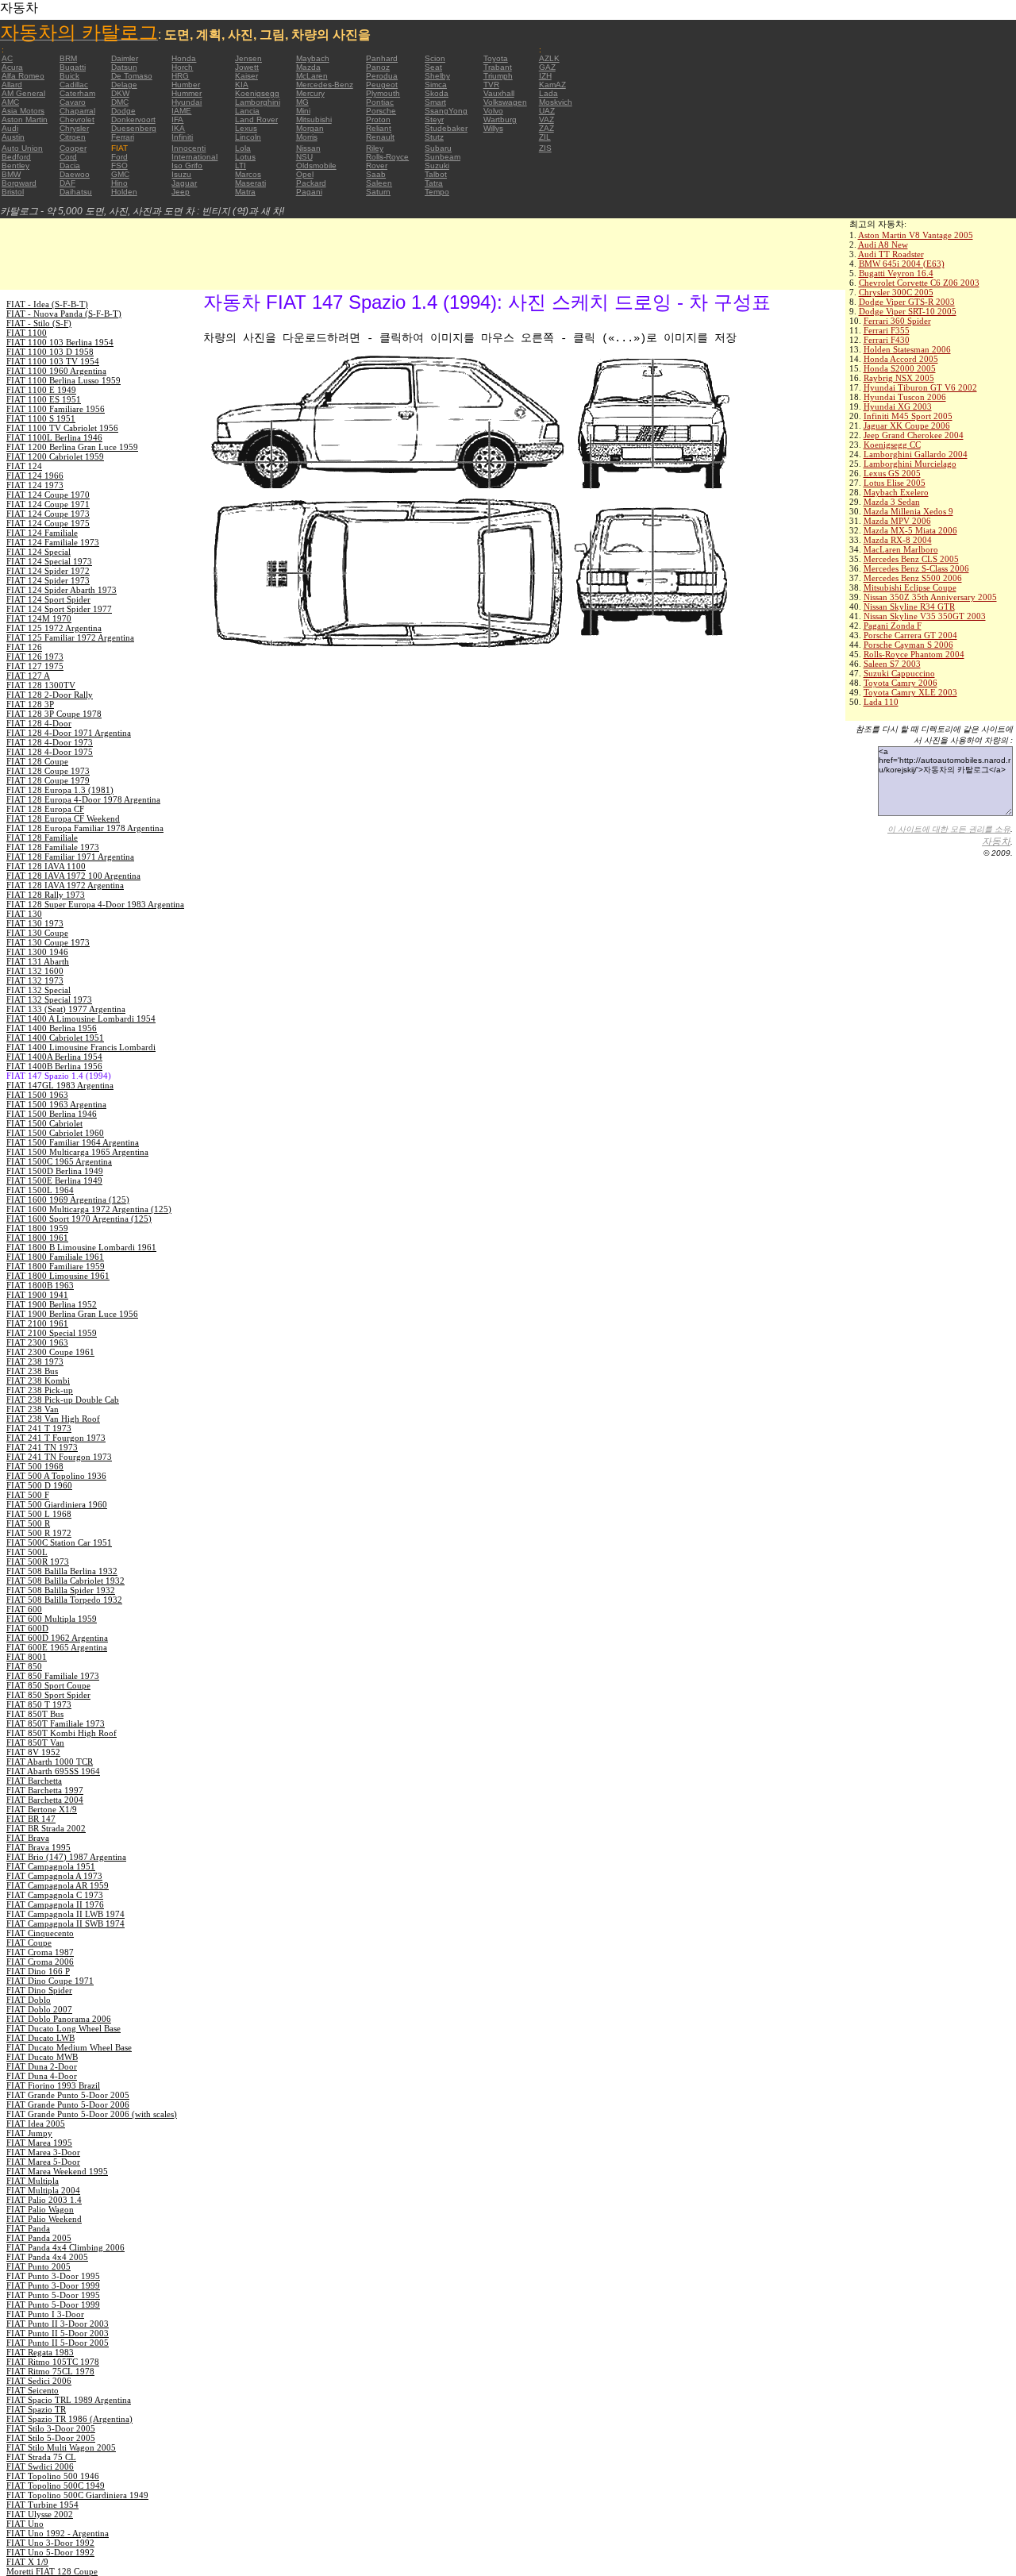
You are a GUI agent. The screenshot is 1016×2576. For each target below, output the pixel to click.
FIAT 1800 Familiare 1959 (56, 1266)
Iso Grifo (187, 166)
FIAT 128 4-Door (39, 723)
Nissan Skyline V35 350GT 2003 (925, 616)
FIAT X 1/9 (27, 2562)
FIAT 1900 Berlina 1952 (52, 1304)
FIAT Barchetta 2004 (45, 1800)
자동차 (996, 841)
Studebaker (446, 128)
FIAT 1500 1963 (37, 1095)
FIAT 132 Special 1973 (49, 999)
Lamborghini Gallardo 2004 (916, 454)
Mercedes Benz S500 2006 (913, 578)
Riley (375, 148)
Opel (305, 174)
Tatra (434, 183)
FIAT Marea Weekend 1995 (57, 2171)
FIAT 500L (27, 1552)
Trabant (498, 67)
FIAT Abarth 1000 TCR (50, 1762)
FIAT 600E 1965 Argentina (57, 1647)
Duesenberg (134, 128)
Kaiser (246, 76)
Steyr (434, 119)
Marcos (248, 174)
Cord (68, 157)
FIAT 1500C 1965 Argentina (59, 1161)
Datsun (124, 67)
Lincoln (248, 137)
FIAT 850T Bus (35, 1714)
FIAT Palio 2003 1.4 (44, 2200)
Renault (380, 137)
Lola (243, 148)
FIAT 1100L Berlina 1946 (54, 437)
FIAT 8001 (27, 1657)
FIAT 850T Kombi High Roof (62, 1733)
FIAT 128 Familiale (42, 837)
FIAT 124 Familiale (42, 533)
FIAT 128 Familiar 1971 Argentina (70, 857)
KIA (242, 85)
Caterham (77, 93)
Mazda (308, 67)
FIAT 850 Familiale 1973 (53, 1676)
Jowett (247, 67)
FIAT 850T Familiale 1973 (56, 1723)
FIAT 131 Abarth (38, 961)
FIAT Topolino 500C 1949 (56, 2486)
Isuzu (181, 174)
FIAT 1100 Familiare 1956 (56, 409)
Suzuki (437, 166)
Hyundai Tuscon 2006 (905, 397)
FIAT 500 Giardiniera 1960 (57, 1504)
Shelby (437, 76)
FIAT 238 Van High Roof (53, 1419)
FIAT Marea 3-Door (43, 2152)
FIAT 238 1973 (35, 1361)
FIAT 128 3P (30, 704)
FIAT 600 (24, 1609)
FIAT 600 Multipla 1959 (52, 1619)
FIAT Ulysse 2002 (40, 2514)
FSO (119, 166)
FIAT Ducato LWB (40, 2038)
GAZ (547, 67)
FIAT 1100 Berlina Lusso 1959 (63, 380)
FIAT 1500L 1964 (40, 1190)
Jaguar (184, 183)
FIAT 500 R (28, 1523)
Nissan (308, 148)
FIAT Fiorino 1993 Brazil (53, 2085)
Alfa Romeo (23, 76)
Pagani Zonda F (893, 626)
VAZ (546, 119)
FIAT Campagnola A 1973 (54, 1876)
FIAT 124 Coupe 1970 (48, 495)
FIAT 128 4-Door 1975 (50, 752)
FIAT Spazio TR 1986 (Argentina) (69, 2419)
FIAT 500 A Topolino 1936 (56, 1476)
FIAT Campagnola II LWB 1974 (65, 1914)
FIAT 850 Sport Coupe (48, 1685)
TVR (491, 85)
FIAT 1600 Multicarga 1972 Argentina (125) (89, 1209)
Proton (378, 119)
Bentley (15, 166)
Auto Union (22, 148)
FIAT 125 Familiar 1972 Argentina (70, 637)
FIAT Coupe (29, 1943)
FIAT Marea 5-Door (43, 2162)
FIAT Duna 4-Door (42, 2076)
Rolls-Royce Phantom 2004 (914, 654)
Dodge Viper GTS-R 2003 (907, 302)
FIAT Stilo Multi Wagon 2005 (61, 2447)
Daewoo (75, 174)
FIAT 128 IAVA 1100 (46, 866)
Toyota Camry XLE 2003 (910, 692)
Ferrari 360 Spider (897, 321)
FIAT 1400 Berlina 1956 (52, 1028)
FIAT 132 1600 (35, 971)
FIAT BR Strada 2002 (46, 1828)
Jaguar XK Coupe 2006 (907, 425)
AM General (23, 93)
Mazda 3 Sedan (892, 502)
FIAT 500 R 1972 (39, 1533)
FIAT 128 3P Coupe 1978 (54, 714)
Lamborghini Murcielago (910, 464)
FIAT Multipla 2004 (43, 2190)
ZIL (545, 137)
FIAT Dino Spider (39, 1990)
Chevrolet (77, 119)
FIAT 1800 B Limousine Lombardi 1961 (81, 1247)
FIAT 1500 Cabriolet (44, 1123)
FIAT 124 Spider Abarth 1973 (62, 590)
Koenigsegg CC (892, 445)
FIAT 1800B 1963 (40, 1285)
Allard (12, 85)
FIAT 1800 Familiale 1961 (55, 1257)
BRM (68, 58)
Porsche (381, 111)
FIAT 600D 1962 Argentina (57, 1638)
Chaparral (77, 111)
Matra (245, 192)
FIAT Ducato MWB (42, 2057)
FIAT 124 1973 (35, 485)
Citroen (73, 137)
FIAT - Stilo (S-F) (39, 323)
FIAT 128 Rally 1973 (46, 895)
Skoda (437, 93)
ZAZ (546, 128)
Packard (311, 183)
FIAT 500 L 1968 (39, 1514)
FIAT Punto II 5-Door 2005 (58, 2343)
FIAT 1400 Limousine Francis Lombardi (81, 1047)
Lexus (246, 128)
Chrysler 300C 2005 (896, 292)
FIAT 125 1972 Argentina (54, 628)
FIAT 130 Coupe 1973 (48, 942)
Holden (124, 192)
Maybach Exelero (896, 492)
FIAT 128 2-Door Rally (50, 695)
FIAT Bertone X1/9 (42, 1809)
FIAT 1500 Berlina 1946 (52, 1114)
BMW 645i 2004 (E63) (902, 264)
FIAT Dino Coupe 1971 (50, 1981)
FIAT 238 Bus (32, 1371)
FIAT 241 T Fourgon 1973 (56, 1438)
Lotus (245, 157)
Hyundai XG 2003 (898, 406)
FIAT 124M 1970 (39, 618)
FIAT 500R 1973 (38, 1561)
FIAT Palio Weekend (44, 2219)
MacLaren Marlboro (901, 549)
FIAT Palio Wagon (40, 2209)
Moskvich (556, 102)
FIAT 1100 (27, 333)
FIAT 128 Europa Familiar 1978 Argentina (85, 828)
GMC (120, 174)
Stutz (434, 137)
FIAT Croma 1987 (40, 1952)
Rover (377, 166)
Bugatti (73, 67)
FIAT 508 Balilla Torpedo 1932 (64, 1600)
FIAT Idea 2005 (36, 2124)
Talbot (436, 174)
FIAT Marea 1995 (39, 2143)
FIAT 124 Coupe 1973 (48, 514)
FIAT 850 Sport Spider (48, 1695)
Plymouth (383, 93)
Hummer (187, 93)
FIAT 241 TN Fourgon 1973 (59, 1457)
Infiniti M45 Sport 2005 (908, 416)
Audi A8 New (883, 245)
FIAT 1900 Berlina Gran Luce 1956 (72, 1314)
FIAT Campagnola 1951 (51, 1866)
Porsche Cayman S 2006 (908, 645)
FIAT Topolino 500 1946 (53, 2476)
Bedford (16, 157)
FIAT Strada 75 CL (41, 2457)
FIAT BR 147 (31, 1819)
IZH (545, 76)
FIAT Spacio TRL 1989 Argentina (69, 2400)
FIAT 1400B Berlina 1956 (54, 1066)
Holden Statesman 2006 (907, 349)
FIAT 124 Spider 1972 (48, 571)
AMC (10, 102)
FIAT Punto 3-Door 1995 (53, 2276)
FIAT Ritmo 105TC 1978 (53, 2362)
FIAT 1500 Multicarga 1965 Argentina (77, 1152)
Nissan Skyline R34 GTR (909, 606)
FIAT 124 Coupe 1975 (48, 523)
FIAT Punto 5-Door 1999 (53, 2305)
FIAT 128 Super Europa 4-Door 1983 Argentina (95, 904)
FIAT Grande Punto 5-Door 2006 (68, 2104)
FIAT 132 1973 (35, 980)
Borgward (19, 183)
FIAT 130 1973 (35, 923)
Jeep (181, 192)
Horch (182, 67)
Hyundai (187, 102)
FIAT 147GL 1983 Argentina (60, 1085)
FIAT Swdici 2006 (40, 2466)
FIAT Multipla (33, 2181)
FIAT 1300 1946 (37, 952)
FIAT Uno (25, 2524)
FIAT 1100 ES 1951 (44, 399)
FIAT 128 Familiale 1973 (53, 847)
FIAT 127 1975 (35, 666)
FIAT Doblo (29, 2000)
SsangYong (446, 111)
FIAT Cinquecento (40, 1933)
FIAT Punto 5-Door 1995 (53, 2295)
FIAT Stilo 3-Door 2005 (51, 2428)
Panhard (382, 58)
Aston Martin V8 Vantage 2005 (916, 235)
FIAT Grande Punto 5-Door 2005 (68, 2095)
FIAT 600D (27, 1628)
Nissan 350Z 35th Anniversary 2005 (930, 597)
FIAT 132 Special (38, 990)
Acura (12, 67)
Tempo (437, 192)
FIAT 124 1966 (35, 476)
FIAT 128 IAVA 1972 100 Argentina (73, 876)
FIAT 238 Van (33, 1409)
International (194, 157)
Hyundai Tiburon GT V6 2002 (920, 387)
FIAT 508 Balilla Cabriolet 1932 (65, 1581)
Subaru (438, 148)
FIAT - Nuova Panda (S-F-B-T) (64, 314)
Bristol (13, 192)
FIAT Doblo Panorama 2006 (59, 2019)
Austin (13, 137)
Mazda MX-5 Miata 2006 (910, 530)
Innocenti (189, 148)
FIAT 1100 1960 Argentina (56, 371)
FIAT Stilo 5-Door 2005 (51, 2438)
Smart (435, 102)
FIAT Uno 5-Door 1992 (50, 2552)
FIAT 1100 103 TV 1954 (53, 361)
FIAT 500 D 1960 (39, 1485)
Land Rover (256, 119)
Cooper (73, 148)
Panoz (378, 67)
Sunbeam (443, 157)
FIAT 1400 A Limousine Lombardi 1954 (81, 1018)
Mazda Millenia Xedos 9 (908, 511)
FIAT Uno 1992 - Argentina (58, 2533)
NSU (304, 157)
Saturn (378, 192)
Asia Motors (23, 111)
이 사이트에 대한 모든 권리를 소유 (949, 829)
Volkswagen (505, 102)
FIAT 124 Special (38, 552)
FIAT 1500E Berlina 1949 (54, 1180)
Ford (119, 157)
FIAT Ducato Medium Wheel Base (69, 2047)
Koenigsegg (257, 93)
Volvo (493, 111)
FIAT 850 (24, 1666)
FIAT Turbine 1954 (42, 2505)
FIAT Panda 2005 (39, 2238)
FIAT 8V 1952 (33, 1752)
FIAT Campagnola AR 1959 (58, 1885)
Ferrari (123, 137)
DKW (120, 93)
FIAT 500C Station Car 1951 (59, 1542)
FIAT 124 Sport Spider (48, 599)
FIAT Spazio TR (36, 2409)
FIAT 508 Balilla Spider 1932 (61, 1590)
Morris (307, 137)
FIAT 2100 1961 (37, 1323)
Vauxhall (499, 93)
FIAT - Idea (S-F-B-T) (47, 304)
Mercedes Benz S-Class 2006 (916, 568)
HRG (180, 76)
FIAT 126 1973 (35, 657)
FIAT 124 (24, 466)
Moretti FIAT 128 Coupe (52, 2571)
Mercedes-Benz (325, 85)
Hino (119, 183)
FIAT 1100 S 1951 (41, 418)
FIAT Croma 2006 (40, 1962)
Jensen (248, 58)
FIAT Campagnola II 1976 (55, 1904)
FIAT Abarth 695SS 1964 (53, 1771)
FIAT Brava (28, 1838)
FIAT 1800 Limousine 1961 (58, 1276)
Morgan (310, 128)
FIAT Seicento (33, 2390)
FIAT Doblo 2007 (39, 2009)
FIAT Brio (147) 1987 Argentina (66, 1857)
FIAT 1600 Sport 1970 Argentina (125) (79, 1219)
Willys (493, 128)
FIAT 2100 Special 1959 (52, 1333)
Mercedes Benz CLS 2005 (911, 559)
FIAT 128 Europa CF (45, 809)
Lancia (247, 111)
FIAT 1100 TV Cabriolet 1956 (62, 428)
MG (302, 102)
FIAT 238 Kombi (38, 1380)
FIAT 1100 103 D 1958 (50, 352)
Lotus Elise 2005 (895, 483)
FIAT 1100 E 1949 (41, 390)
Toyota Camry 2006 (901, 683)
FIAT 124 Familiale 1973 (53, 542)
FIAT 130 (24, 914)
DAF (67, 183)
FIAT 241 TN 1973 (42, 1447)
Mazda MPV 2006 (897, 521)
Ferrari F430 (887, 340)
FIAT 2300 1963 (37, 1342)
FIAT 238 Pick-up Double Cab (63, 1400)
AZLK (549, 58)
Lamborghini (258, 102)
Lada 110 (881, 702)
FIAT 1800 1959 (37, 1228)
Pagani (309, 192)
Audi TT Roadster (891, 254)
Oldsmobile (316, 166)
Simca (436, 85)
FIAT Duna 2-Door (42, 2066)
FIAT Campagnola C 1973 (55, 1895)
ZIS (545, 148)
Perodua (382, 76)
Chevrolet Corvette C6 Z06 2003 (919, 283)
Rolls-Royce (387, 157)
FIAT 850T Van (35, 1742)
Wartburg (500, 119)
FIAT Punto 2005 (38, 2266)
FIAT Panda (28, 2228)
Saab (376, 174)
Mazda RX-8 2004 (898, 540)
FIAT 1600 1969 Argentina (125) (68, 1199)
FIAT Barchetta (34, 1781)
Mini (303, 111)
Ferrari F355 (887, 330)
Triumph (498, 76)
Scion (435, 58)
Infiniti (182, 137)
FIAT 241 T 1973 (39, 1428)
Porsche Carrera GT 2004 (910, 635)
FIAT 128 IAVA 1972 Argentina (65, 885)
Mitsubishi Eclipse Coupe (910, 587)
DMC (120, 102)
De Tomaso (132, 76)
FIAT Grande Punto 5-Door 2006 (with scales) (92, 2114)
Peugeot (382, 85)
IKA (178, 128)
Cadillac (74, 85)
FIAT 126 (24, 647)
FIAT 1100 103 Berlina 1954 (60, 342)
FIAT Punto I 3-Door (45, 2314)
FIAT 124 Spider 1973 (48, 580)
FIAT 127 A (28, 676)
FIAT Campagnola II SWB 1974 (65, 1923)
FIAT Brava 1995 (38, 1847)
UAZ (547, 111)
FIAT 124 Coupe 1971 (48, 504)
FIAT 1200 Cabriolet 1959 (55, 456)
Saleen (379, 183)
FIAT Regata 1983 (40, 2352)
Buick (69, 76)
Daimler (125, 58)
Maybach (313, 58)
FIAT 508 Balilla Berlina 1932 (62, 1571)
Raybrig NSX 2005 (899, 378)
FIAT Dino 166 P (38, 1971)
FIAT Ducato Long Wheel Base (63, 2028)
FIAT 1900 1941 (37, 1295)
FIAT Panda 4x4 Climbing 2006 (65, 2247)
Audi (10, 128)
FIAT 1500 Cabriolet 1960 (55, 1133)
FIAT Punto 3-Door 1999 (53, 2285)
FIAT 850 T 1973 (39, 1704)
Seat (433, 67)
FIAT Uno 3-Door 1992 (50, 2543)
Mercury (310, 93)
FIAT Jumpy (29, 2133)
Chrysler (74, 128)
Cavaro (73, 102)
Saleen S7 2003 (892, 664)
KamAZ (552, 85)
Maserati (250, 183)
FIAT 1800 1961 (37, 1238)
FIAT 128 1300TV (41, 685)
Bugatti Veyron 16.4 (896, 273)
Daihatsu (76, 192)
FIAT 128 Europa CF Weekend (63, 818)
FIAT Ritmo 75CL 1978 (50, 2371)
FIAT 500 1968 (35, 1466)
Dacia (70, 166)
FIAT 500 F (28, 1495)
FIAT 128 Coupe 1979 (48, 780)
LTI (241, 166)
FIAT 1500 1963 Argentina (56, 1104)
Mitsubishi (314, 119)
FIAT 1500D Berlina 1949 (55, 1171)
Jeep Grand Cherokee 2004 (914, 435)
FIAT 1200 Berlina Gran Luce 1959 (72, 447)
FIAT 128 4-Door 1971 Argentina (69, 733)
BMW (11, 174)
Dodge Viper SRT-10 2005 (908, 311)
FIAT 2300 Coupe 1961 (50, 1352)
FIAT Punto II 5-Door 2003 (58, 2333)
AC (7, 58)
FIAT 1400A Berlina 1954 (54, 1057)
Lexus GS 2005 (892, 473)
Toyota (496, 58)
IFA (177, 119)
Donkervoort (133, 119)
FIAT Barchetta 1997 (45, 1790)
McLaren (312, 76)
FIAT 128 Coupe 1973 (48, 771)
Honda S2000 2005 (900, 368)
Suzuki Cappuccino (899, 673)
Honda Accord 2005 (901, 359)
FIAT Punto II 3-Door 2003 (58, 2324)
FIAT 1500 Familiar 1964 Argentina (73, 1142)
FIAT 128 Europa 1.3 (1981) (60, 790)
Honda (184, 58)
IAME (181, 111)
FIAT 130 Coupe (37, 933)
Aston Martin (25, 119)
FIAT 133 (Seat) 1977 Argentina (66, 1009)
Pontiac (380, 102)
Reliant (379, 128)
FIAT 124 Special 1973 (49, 561)
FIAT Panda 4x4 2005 (47, 2257)
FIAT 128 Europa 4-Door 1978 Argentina (83, 799)
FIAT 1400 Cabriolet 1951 (55, 1038)
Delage (124, 85)
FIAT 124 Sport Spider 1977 (59, 609)
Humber (186, 85)
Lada (548, 93)
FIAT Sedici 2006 (39, 2381)
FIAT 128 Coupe (37, 761)
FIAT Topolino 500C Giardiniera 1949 (77, 2495)
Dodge (123, 111)
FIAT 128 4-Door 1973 (50, 742)
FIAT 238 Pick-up (40, 1390)
